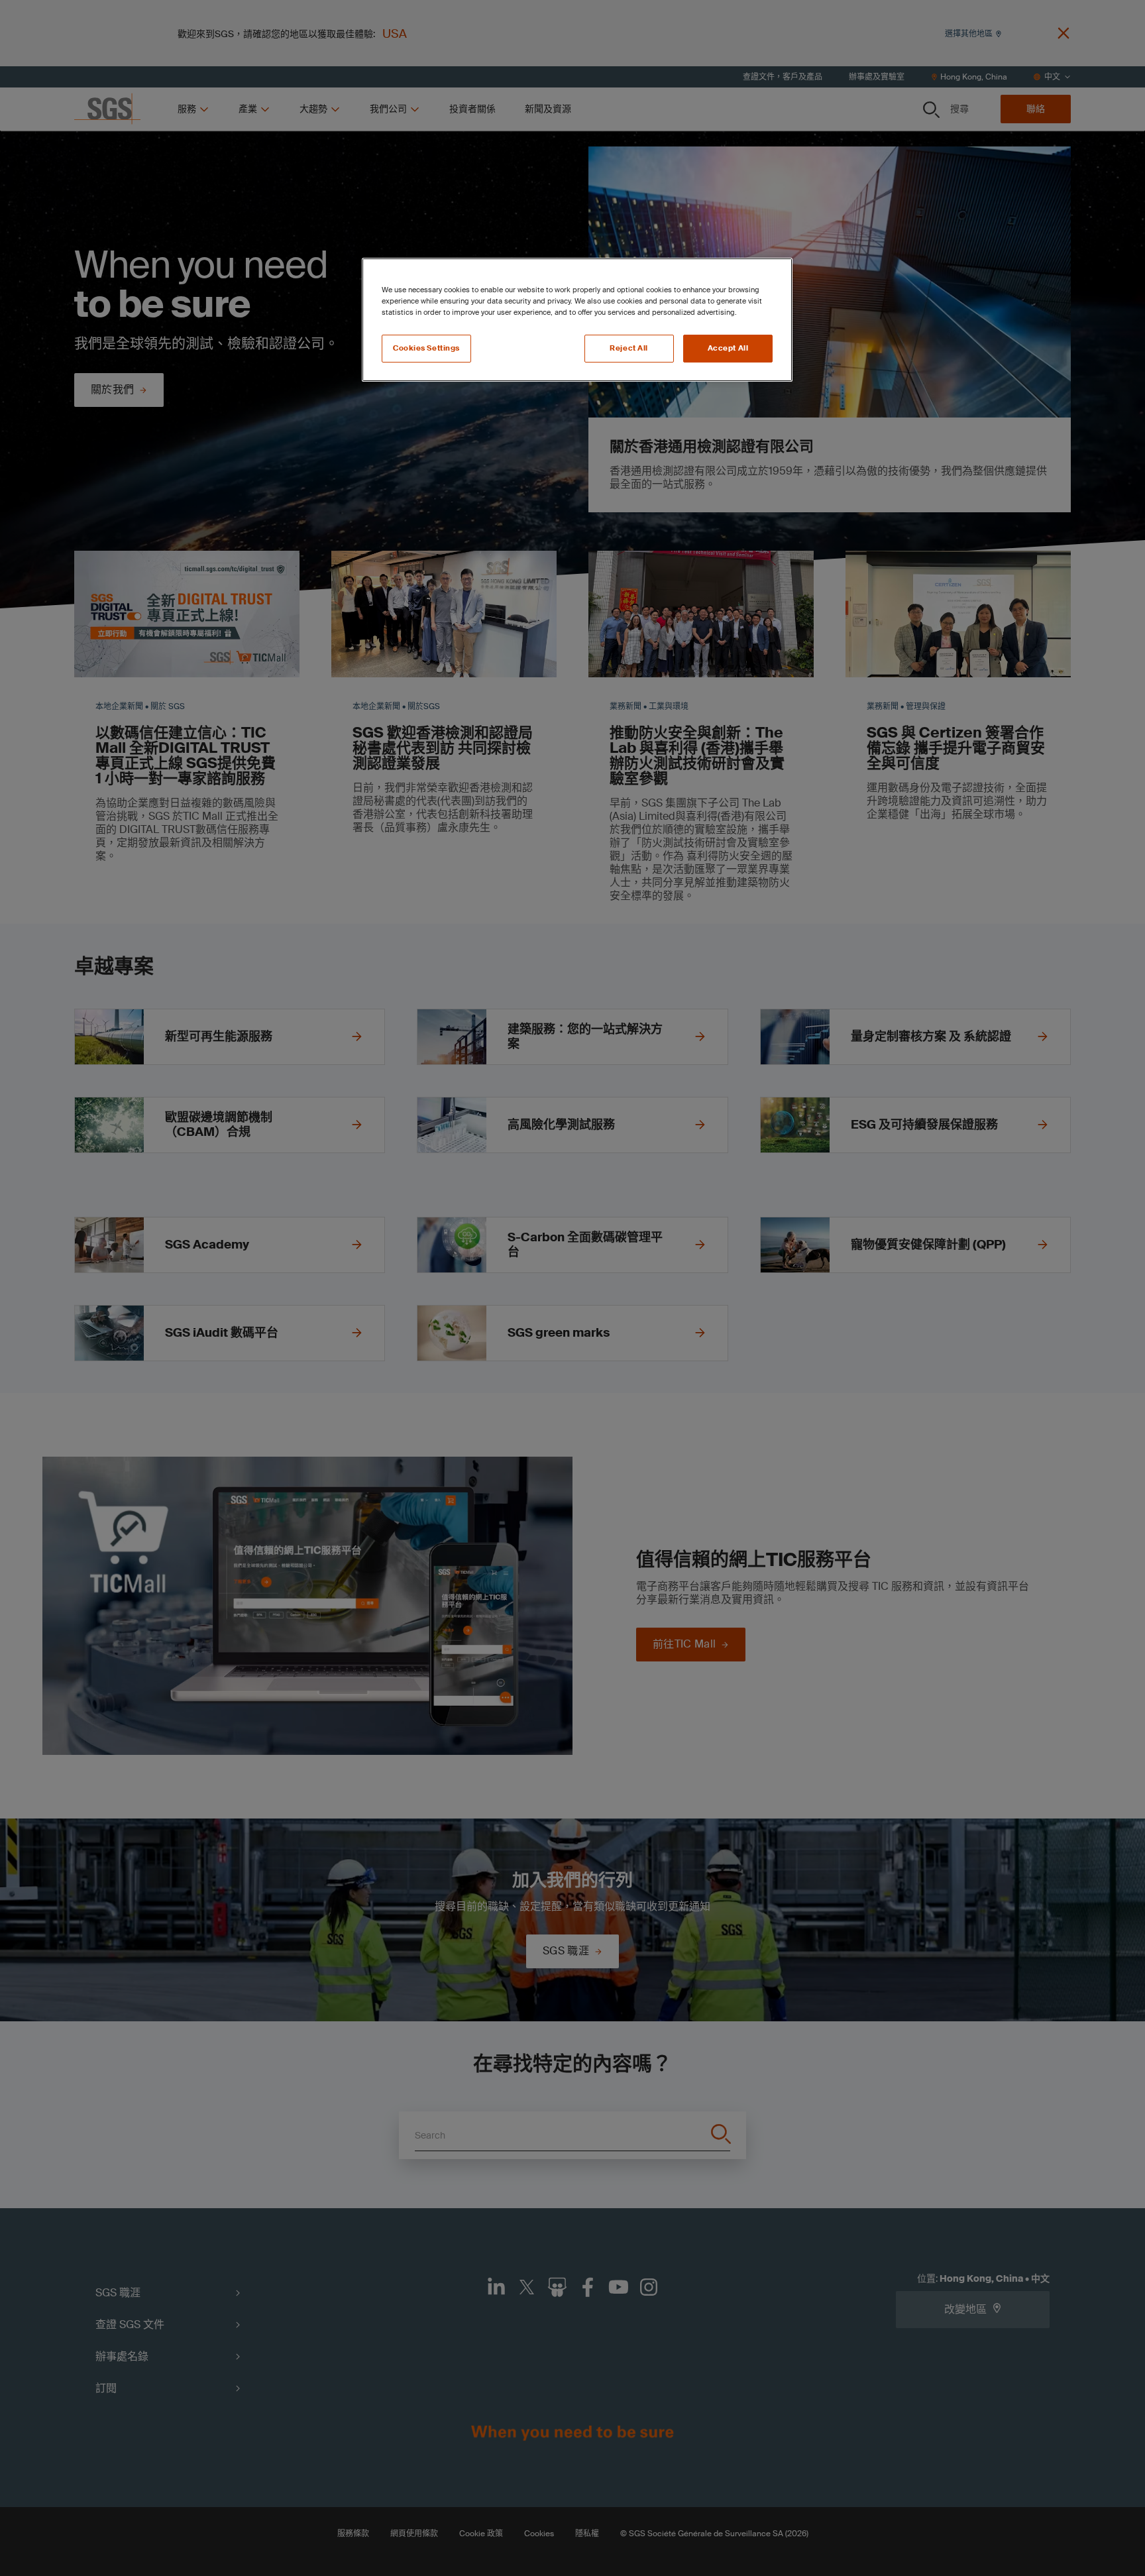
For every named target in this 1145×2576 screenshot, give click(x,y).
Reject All (629, 348)
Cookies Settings (426, 348)
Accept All (728, 348)
